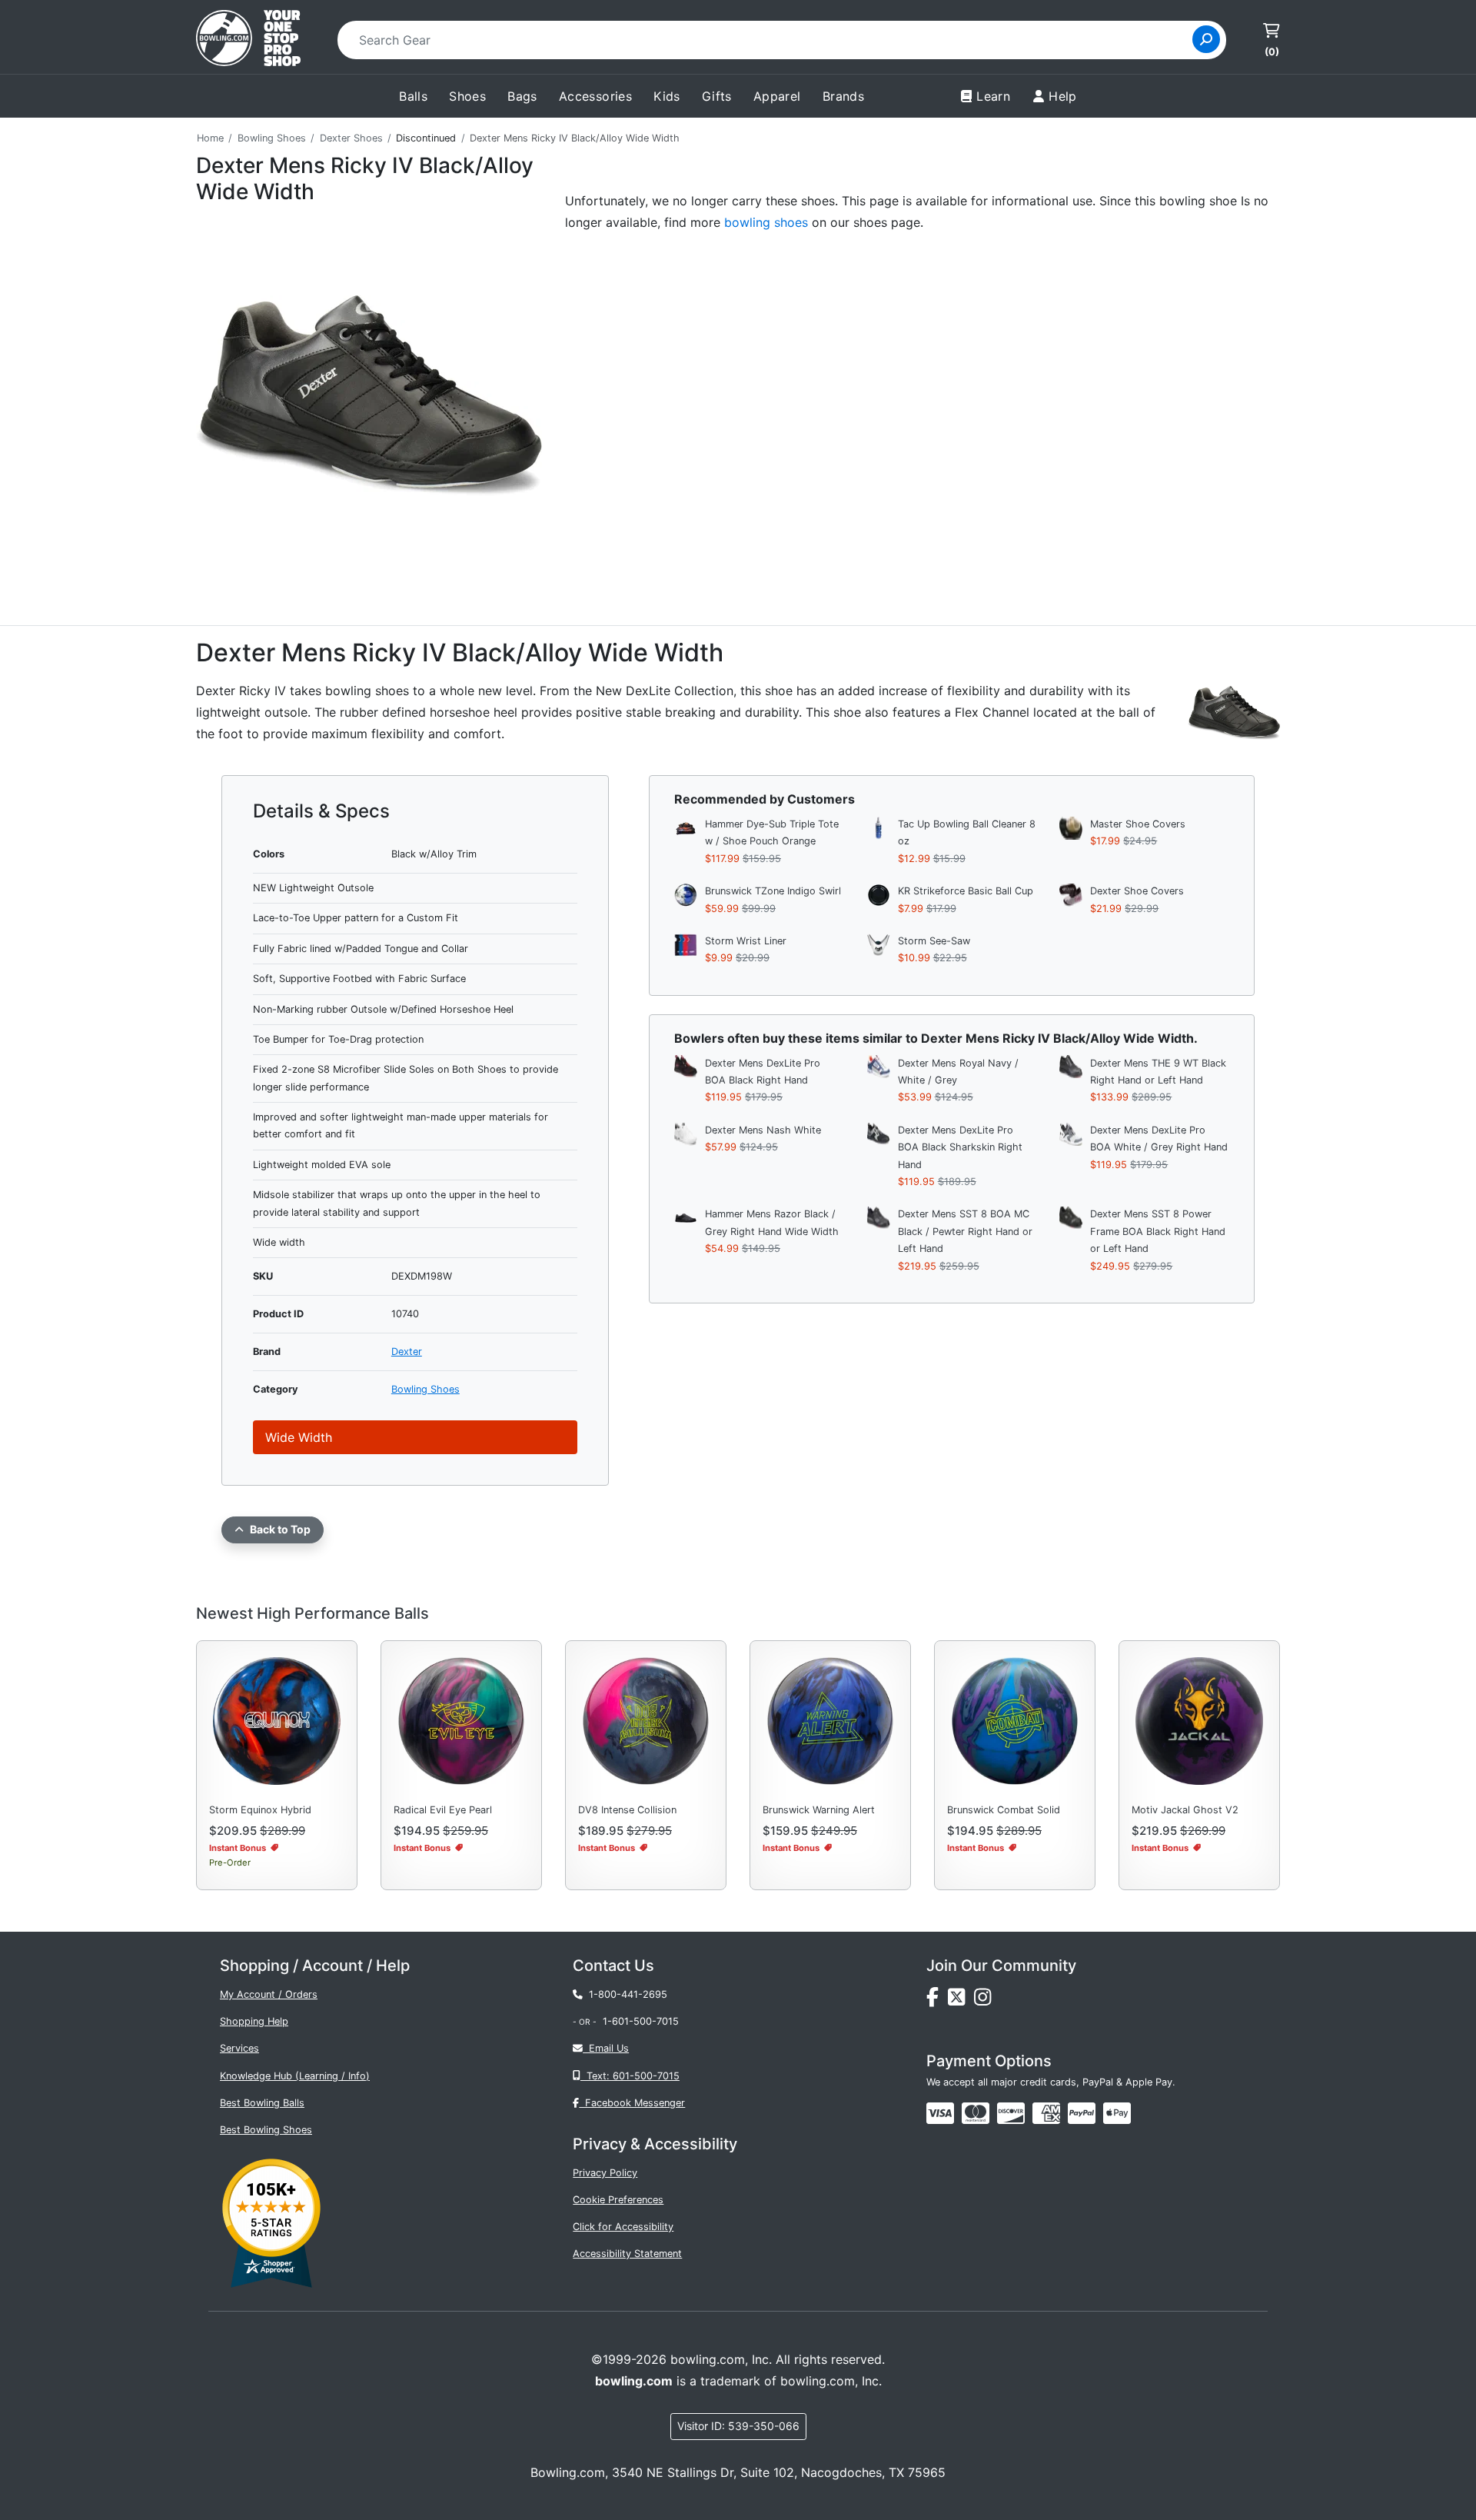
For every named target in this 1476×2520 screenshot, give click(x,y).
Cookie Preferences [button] (618, 2200)
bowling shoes (766, 222)
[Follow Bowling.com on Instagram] (986, 2001)
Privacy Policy (605, 2173)
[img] (1082, 2113)
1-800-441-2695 (625, 1994)
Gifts (717, 96)
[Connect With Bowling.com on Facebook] (937, 2001)
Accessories (595, 96)
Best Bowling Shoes (266, 2130)
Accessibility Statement (627, 2254)
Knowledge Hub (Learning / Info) (295, 2076)
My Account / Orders (269, 1994)
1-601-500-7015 (641, 2021)
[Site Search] (1206, 39)
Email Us (606, 2048)
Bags (522, 96)
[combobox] (770, 40)
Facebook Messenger (632, 2103)
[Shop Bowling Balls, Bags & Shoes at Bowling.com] (248, 40)
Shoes (467, 96)
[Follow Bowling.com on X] (961, 2001)
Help (1063, 96)
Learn (993, 96)
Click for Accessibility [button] (623, 2227)
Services (239, 2048)
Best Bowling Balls (262, 2103)
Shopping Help (254, 2021)
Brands (843, 96)
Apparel (777, 96)
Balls (413, 96)
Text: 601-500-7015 (630, 2076)
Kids (667, 96)
